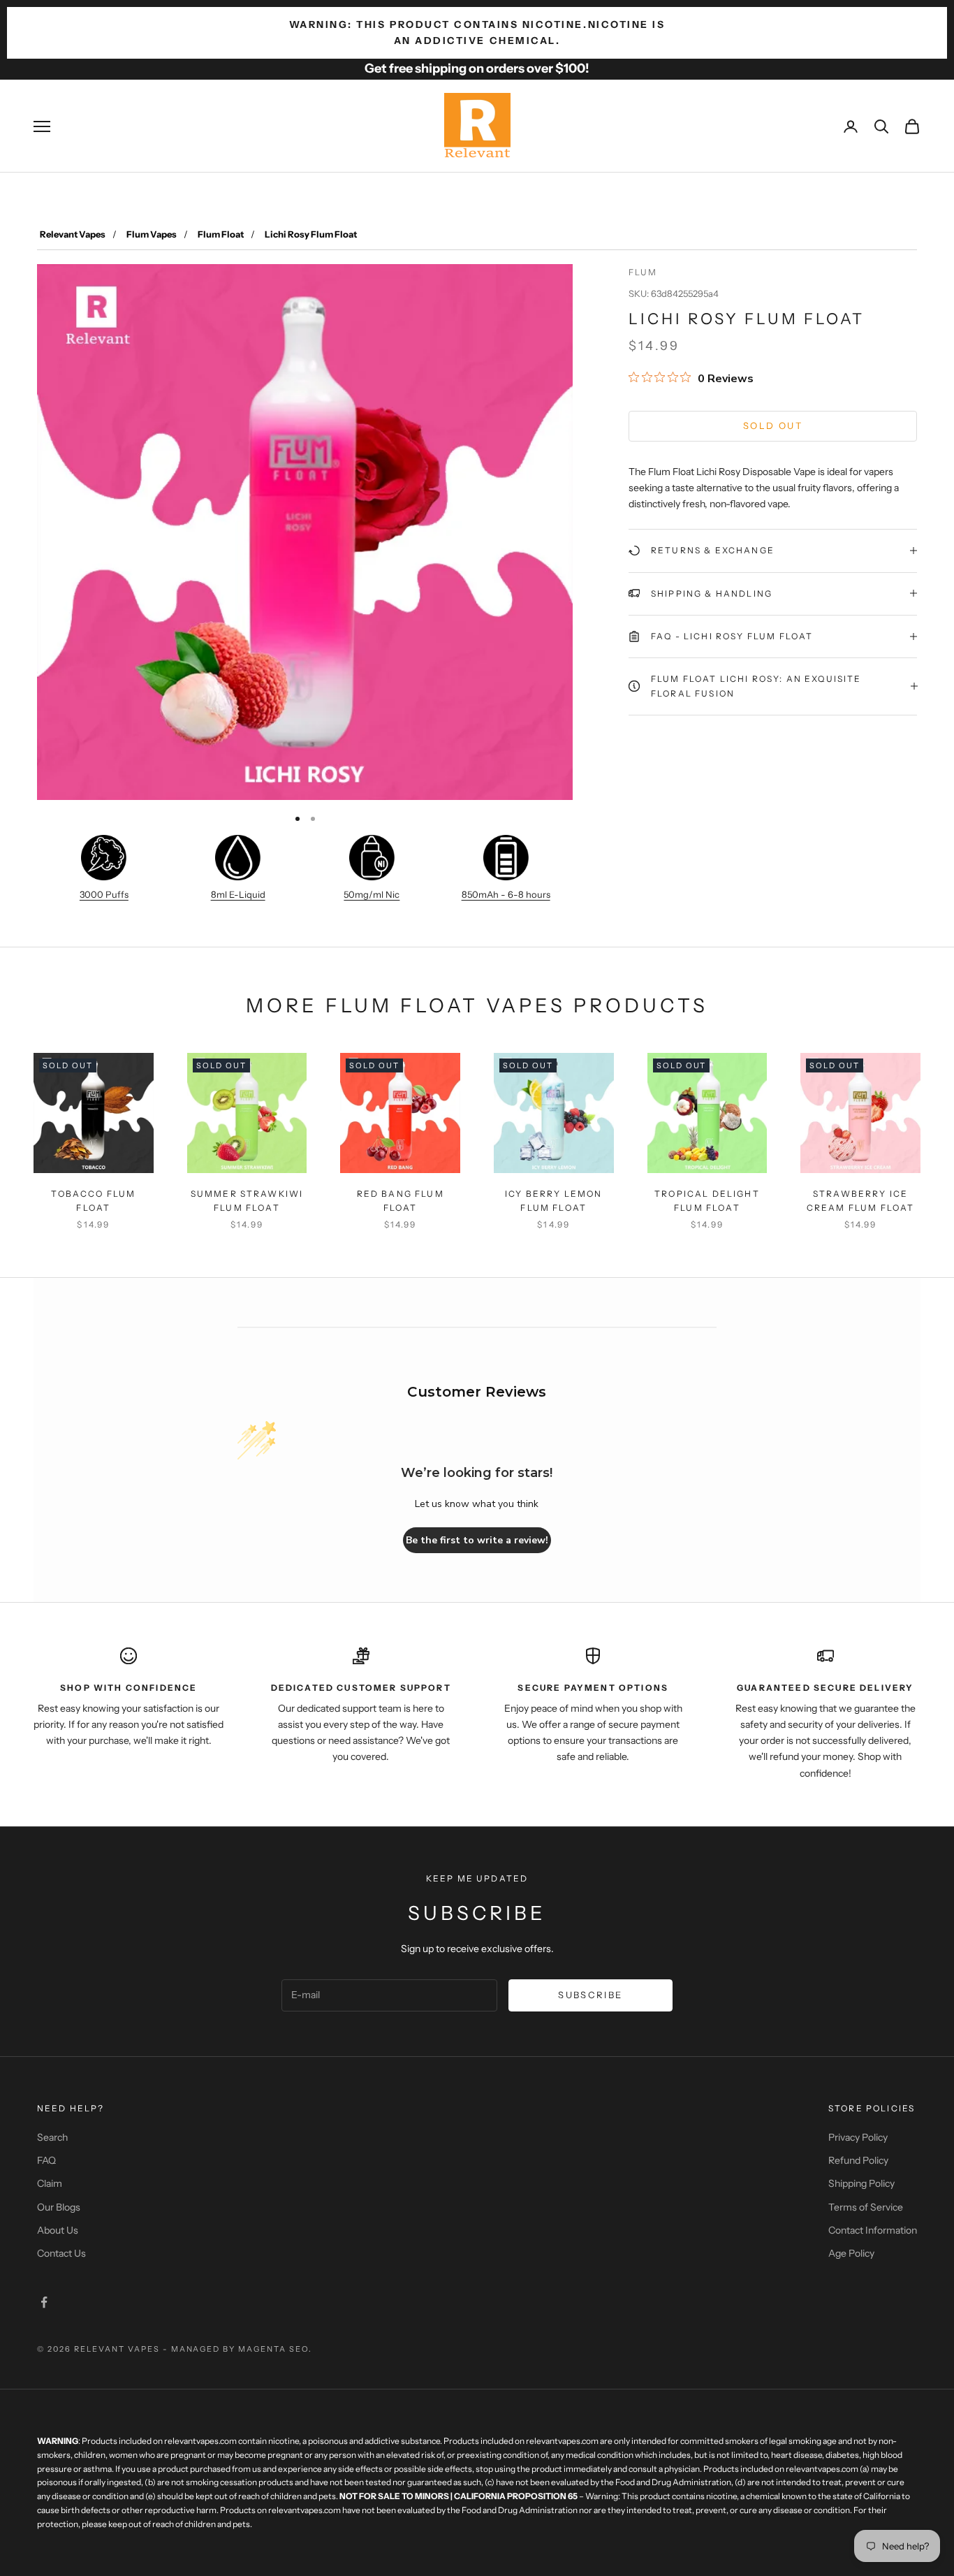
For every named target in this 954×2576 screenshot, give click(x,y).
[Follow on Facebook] (44, 2302)
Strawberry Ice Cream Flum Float (861, 1201)
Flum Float (221, 234)
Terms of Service (866, 2207)
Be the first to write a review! (477, 1540)
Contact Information (873, 2230)
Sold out (773, 425)
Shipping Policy (861, 2183)
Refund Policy (858, 2160)
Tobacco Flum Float (93, 1201)
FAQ (46, 2160)
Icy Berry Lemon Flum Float (553, 1201)
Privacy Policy (858, 2137)
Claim (50, 2183)
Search (52, 2137)
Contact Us (61, 2253)
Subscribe (590, 1995)
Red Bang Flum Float (401, 1201)
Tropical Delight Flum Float (707, 1201)
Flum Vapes (152, 234)
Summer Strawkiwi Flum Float (247, 1201)
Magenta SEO (273, 2349)
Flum (643, 272)
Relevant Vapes (73, 234)
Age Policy (851, 2253)
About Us (58, 2230)
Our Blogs (59, 2207)
